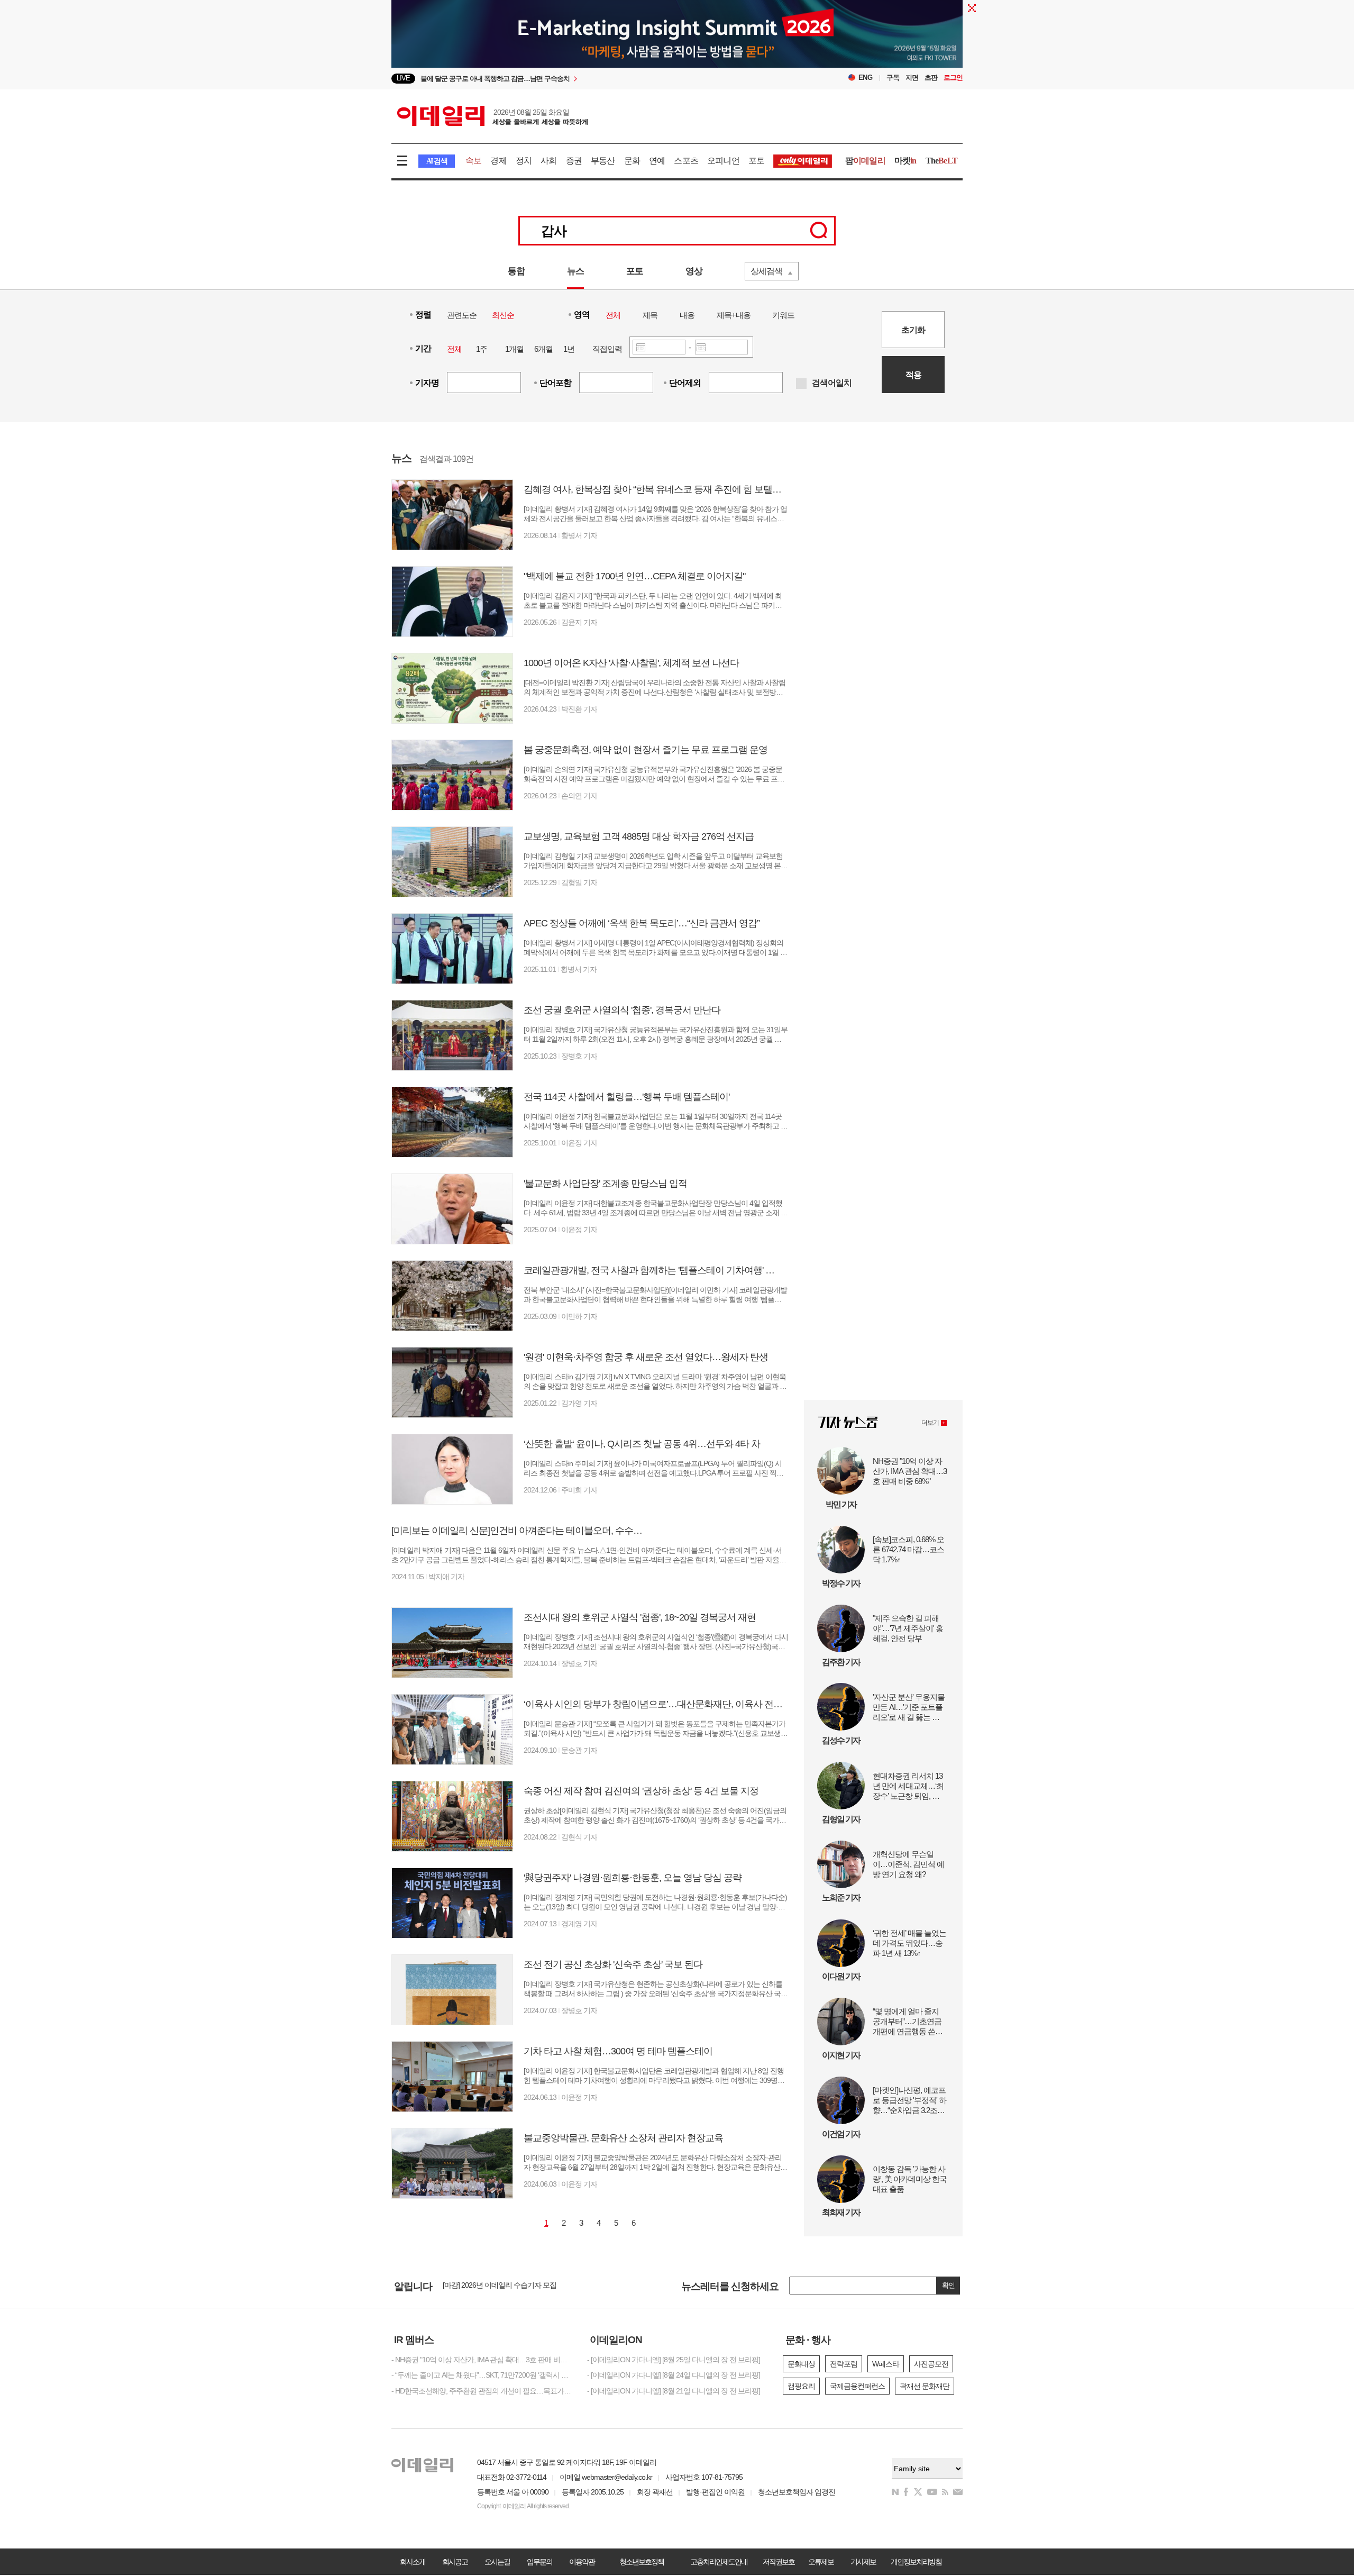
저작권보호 (779, 2562)
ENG (866, 78)
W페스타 (886, 2364)
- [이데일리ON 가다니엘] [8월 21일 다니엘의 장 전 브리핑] (674, 2391)
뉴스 (575, 271)
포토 (756, 161)
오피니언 (723, 161)
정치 (524, 161)
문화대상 (801, 2364)
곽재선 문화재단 (925, 2386)
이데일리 (492, 116)
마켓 (905, 161)
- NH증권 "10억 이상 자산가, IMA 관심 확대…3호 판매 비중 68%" (481, 2360)
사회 (548, 161)
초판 (931, 78)
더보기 (930, 1423)
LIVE (403, 78)
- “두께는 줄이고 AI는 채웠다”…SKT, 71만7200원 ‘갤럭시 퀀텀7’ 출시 (481, 2375)
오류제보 (821, 2562)
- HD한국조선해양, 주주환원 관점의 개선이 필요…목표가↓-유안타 (481, 2391)
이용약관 (582, 2562)
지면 (912, 78)
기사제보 (863, 2562)
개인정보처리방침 (916, 2562)
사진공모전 (931, 2364)
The (941, 161)
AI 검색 (437, 161)
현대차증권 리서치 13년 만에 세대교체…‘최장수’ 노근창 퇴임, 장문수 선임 (910, 1786)
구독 (893, 78)
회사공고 (455, 2562)
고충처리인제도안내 (719, 2562)
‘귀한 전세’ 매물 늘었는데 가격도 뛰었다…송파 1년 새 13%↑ (909, 1943)
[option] (591, 79)
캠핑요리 (801, 2386)
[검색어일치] (801, 384)
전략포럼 (844, 2364)
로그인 (953, 78)
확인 (948, 2285)
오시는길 (497, 2562)
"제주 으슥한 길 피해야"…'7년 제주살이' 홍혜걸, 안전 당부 (908, 1628)
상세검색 (766, 271)
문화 (632, 161)
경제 (498, 161)
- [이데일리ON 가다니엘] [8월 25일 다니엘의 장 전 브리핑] (674, 2360)
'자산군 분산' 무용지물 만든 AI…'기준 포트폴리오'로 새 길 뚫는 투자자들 (910, 1707)
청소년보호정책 (642, 2562)
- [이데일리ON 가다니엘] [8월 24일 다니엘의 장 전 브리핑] (674, 2375)
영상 (694, 271)
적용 (913, 375)
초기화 (913, 330)
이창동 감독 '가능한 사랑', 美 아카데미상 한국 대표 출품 (910, 2179)
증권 (574, 161)
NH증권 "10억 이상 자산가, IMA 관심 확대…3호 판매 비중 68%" (910, 1471)
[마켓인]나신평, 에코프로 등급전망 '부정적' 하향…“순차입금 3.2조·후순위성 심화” (910, 2101)
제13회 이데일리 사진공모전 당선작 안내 (505, 2286)
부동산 (603, 161)
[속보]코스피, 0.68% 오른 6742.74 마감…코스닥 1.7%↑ (908, 1549)
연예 (657, 161)
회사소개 (413, 2562)
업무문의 (539, 2562)
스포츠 (686, 161)
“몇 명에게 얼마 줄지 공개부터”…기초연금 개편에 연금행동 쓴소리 (908, 2022)
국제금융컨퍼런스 (857, 2386)
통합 (516, 271)
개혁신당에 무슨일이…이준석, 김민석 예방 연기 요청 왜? (908, 1864)
